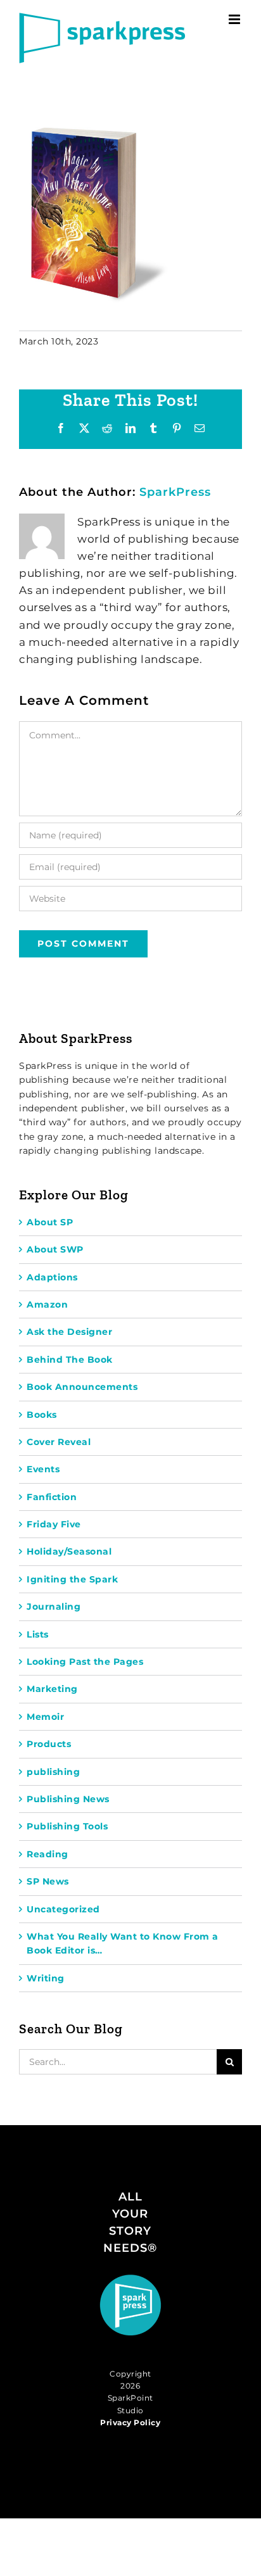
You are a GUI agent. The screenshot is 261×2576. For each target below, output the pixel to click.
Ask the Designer (69, 1332)
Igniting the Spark (72, 1579)
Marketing (52, 1689)
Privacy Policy (130, 2422)
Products (49, 1744)
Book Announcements (82, 1387)
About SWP (55, 1249)
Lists (38, 1634)
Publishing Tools (67, 1826)
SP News (48, 1881)
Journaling (54, 1607)
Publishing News (68, 1799)
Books (42, 1415)
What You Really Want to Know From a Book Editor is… (123, 1943)
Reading (48, 1854)
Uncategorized (63, 1909)
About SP (50, 1222)
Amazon (47, 1304)
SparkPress (175, 492)
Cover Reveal (59, 1442)
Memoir (45, 1717)
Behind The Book (70, 1360)
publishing (53, 1772)
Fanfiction (52, 1497)
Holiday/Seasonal (69, 1551)
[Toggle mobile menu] (236, 19)
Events (43, 1469)
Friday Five (54, 1524)
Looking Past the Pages (85, 1662)
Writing (46, 1978)
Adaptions (52, 1277)
